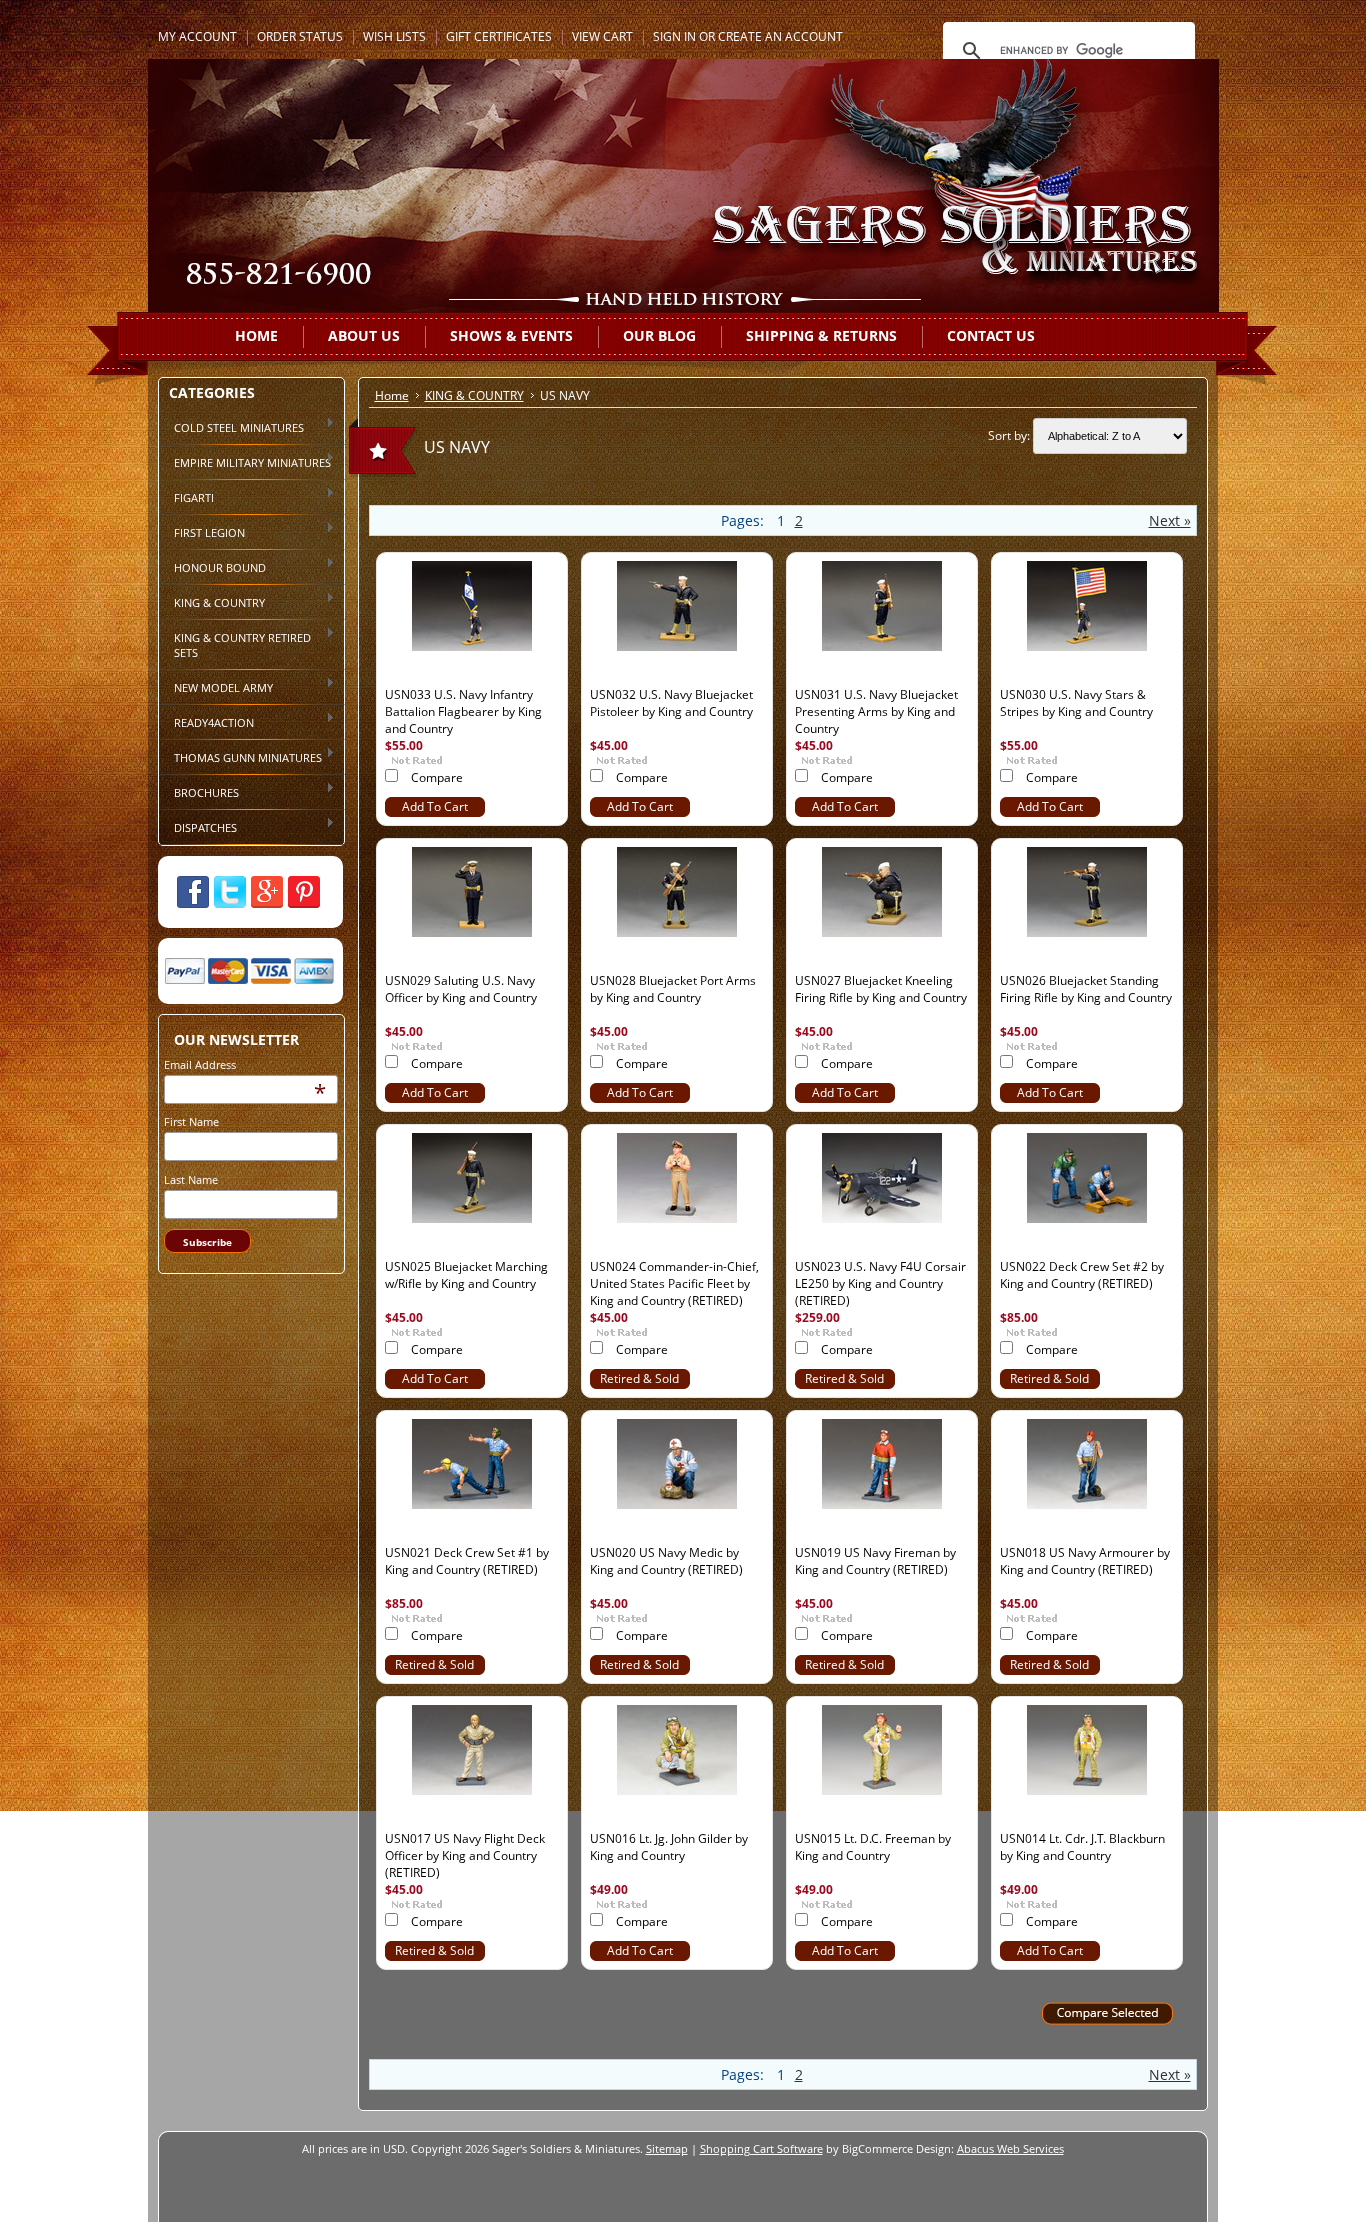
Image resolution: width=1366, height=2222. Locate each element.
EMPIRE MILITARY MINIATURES (245, 461)
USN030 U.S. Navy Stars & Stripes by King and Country (1076, 703)
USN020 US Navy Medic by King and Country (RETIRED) (666, 1561)
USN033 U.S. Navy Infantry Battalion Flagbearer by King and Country (463, 711)
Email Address (200, 1064)
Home (392, 395)
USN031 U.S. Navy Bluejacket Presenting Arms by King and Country (876, 711)
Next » (1170, 520)
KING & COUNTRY (212, 601)
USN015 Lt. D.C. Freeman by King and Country (873, 1847)
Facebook (193, 892)
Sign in (674, 36)
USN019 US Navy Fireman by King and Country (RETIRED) (875, 1561)
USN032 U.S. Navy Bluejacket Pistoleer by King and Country (671, 703)
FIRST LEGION (202, 531)
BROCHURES (199, 791)
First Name (191, 1121)
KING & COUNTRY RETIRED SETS (235, 643)
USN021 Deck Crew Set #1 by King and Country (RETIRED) (467, 1561)
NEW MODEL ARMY (216, 686)
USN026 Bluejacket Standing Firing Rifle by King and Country (1086, 989)
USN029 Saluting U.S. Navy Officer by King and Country (461, 989)
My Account (197, 36)
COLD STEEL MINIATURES (231, 426)
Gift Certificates (499, 36)
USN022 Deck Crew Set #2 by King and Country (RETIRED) (1082, 1275)
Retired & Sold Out (639, 1386)
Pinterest (304, 892)
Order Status (300, 36)
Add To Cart (435, 806)
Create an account (780, 36)
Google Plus (267, 892)
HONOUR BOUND (212, 566)
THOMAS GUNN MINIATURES (240, 756)
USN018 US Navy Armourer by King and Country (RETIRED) (1085, 1561)
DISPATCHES (198, 826)
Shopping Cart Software (761, 2148)
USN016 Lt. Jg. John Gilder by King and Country (669, 1847)
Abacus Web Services (1010, 2148)
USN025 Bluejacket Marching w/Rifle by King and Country (466, 1275)
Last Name (191, 1179)
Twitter (230, 892)
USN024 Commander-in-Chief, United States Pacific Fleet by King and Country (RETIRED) (674, 1283)
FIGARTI (186, 496)
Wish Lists (394, 36)
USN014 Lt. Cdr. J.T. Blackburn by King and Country (1082, 1847)
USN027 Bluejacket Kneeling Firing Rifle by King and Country (881, 989)
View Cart (602, 36)
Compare (437, 777)
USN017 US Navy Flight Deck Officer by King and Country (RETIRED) (465, 1855)
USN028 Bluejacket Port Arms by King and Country (673, 989)
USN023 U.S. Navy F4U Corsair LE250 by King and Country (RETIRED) (880, 1283)
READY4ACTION (206, 721)
